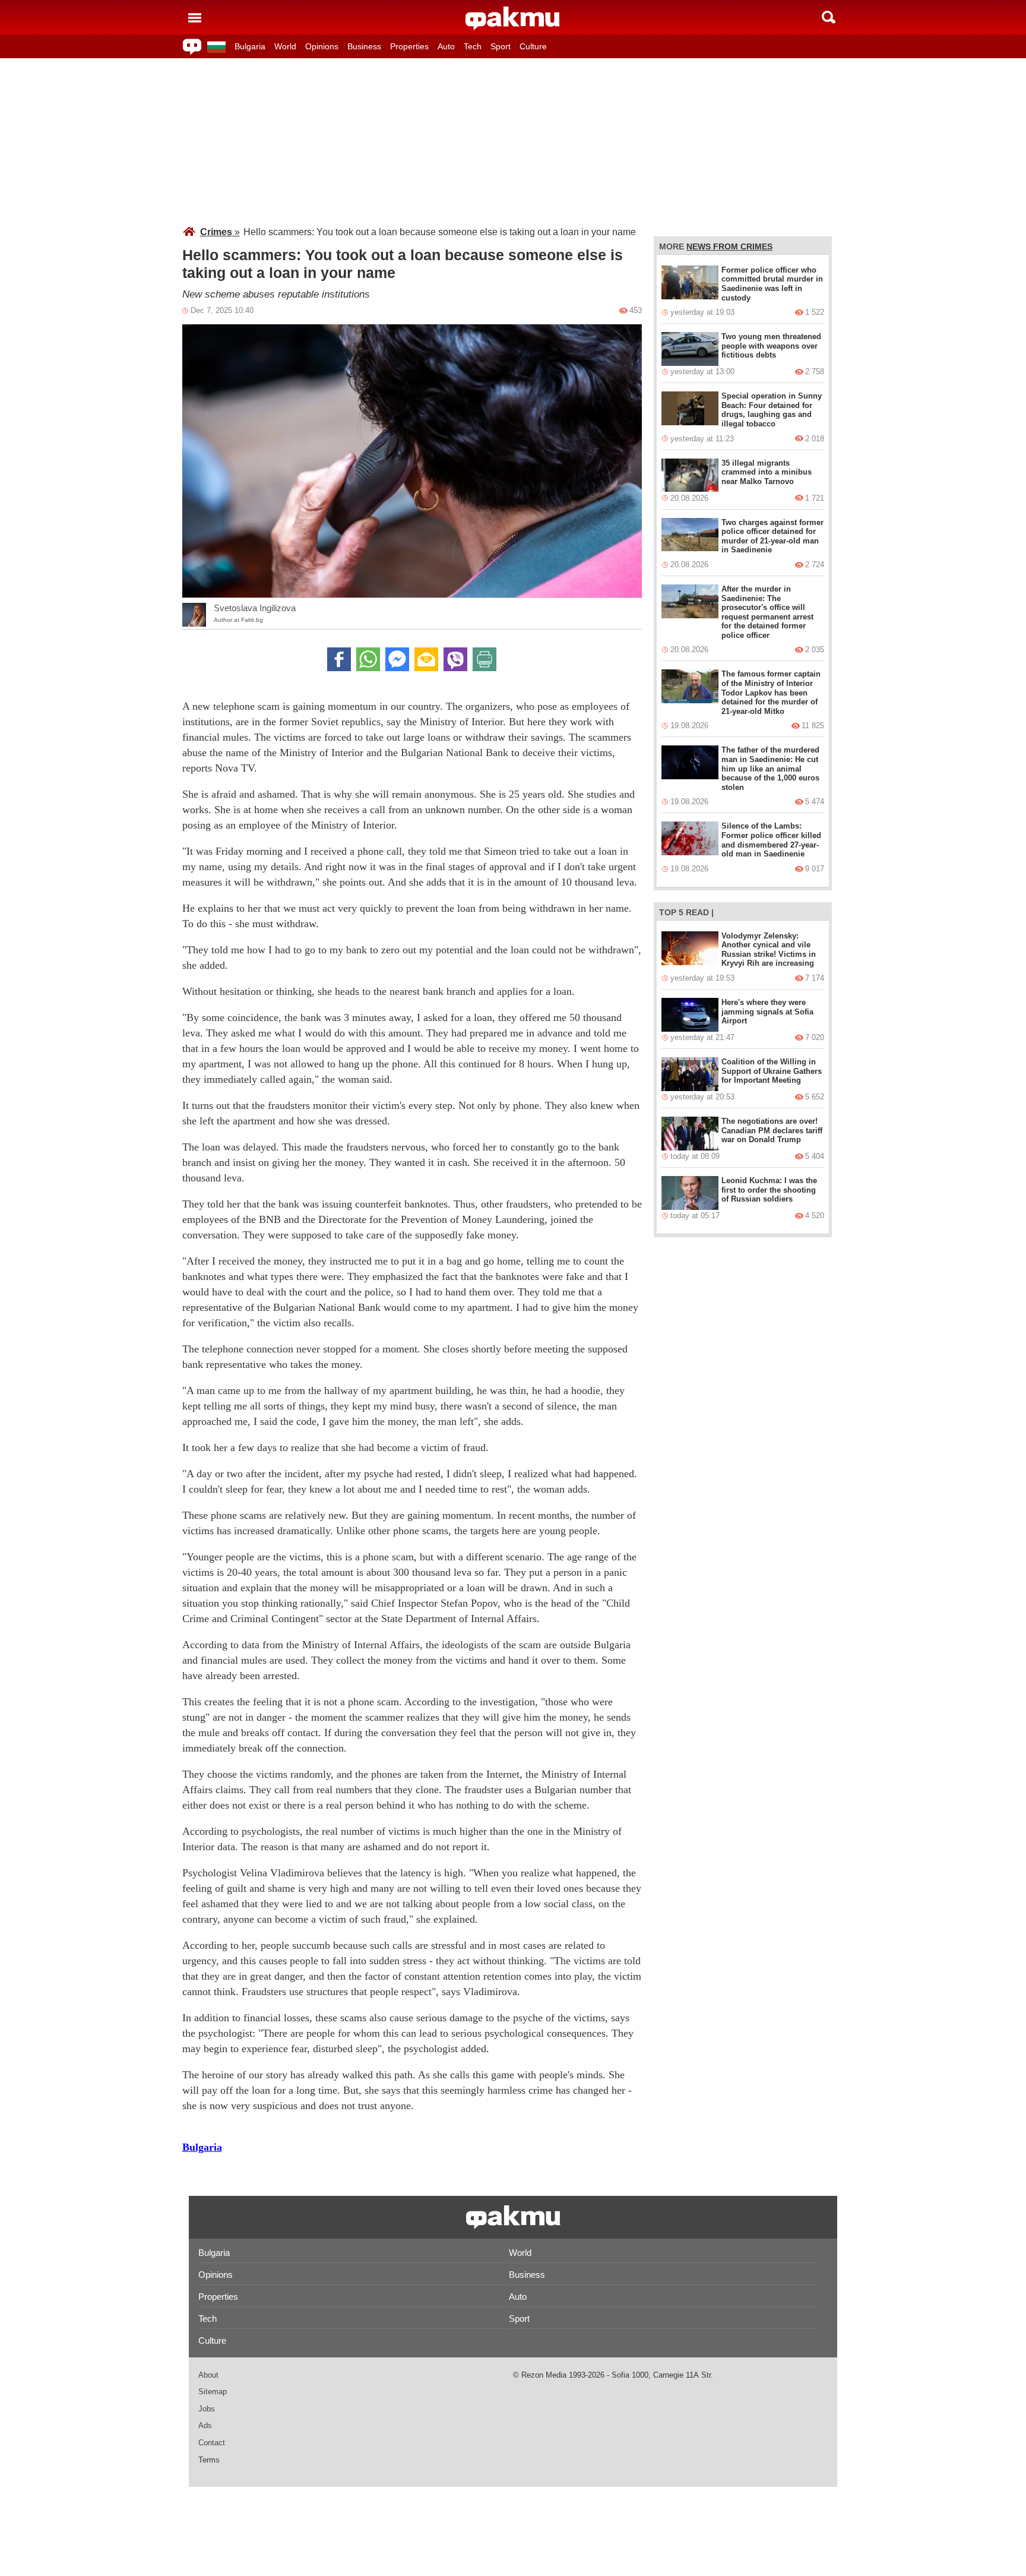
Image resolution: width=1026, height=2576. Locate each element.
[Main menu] (195, 17)
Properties (409, 46)
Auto (446, 46)
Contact (212, 2443)
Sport (501, 46)
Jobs (207, 2409)
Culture (533, 46)
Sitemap (213, 2392)
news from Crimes (729, 246)
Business (364, 46)
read (697, 912)
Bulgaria (250, 46)
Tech (473, 46)
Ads (205, 2425)
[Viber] (455, 659)
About (208, 2375)
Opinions (322, 46)
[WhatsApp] (368, 659)
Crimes (220, 232)
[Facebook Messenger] (397, 659)
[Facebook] (339, 659)
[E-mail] (426, 659)
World (285, 46)
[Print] (484, 659)
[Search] (829, 17)
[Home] (513, 18)
